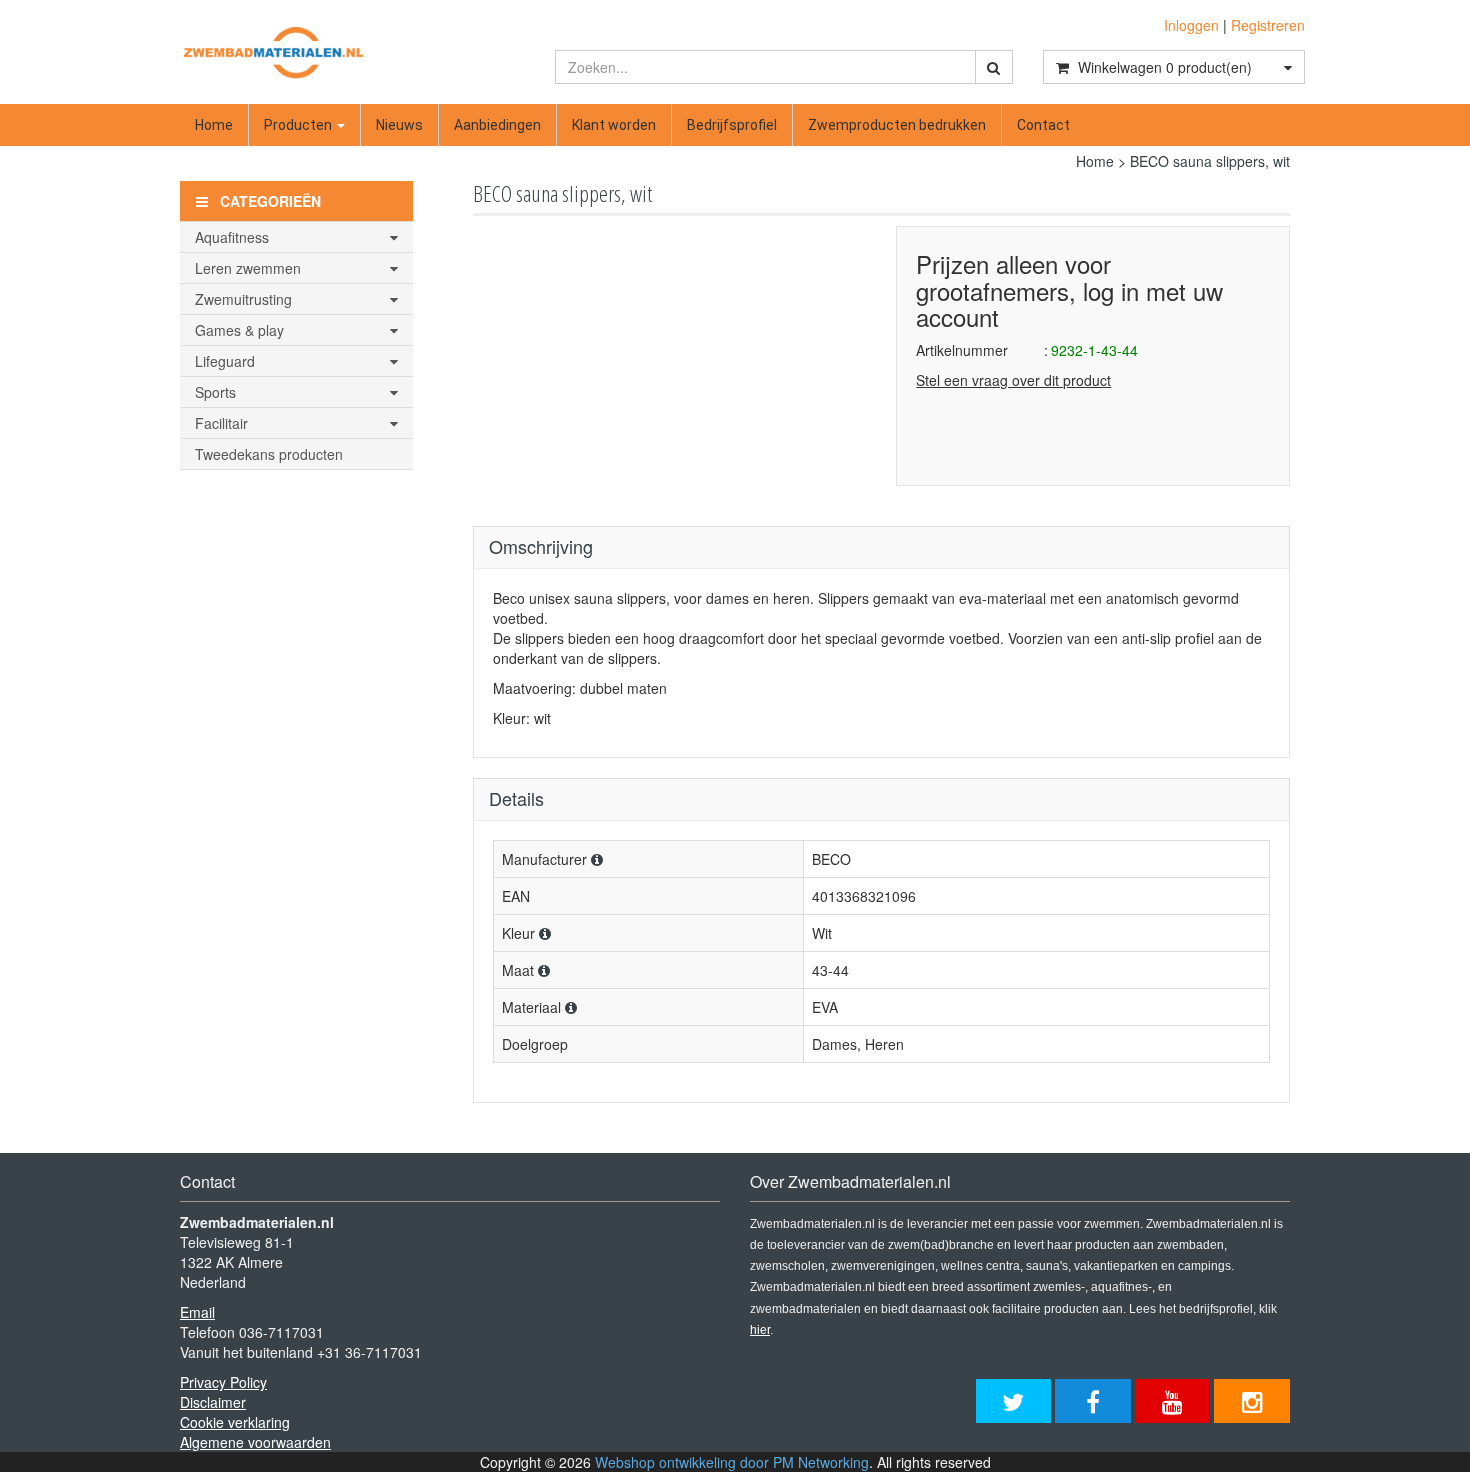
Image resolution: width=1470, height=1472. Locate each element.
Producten (299, 125)
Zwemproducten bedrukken (897, 125)
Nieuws (399, 125)
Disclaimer (213, 1402)
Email (197, 1312)
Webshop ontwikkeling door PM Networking (732, 1462)
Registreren (1268, 25)
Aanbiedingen (497, 125)
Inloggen (1191, 25)
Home (214, 125)
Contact (1043, 125)
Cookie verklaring (235, 1422)
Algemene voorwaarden (255, 1442)
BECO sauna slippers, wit (1210, 161)
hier (760, 1330)
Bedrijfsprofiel (732, 125)
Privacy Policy (223, 1382)
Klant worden (614, 125)
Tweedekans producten (269, 454)
